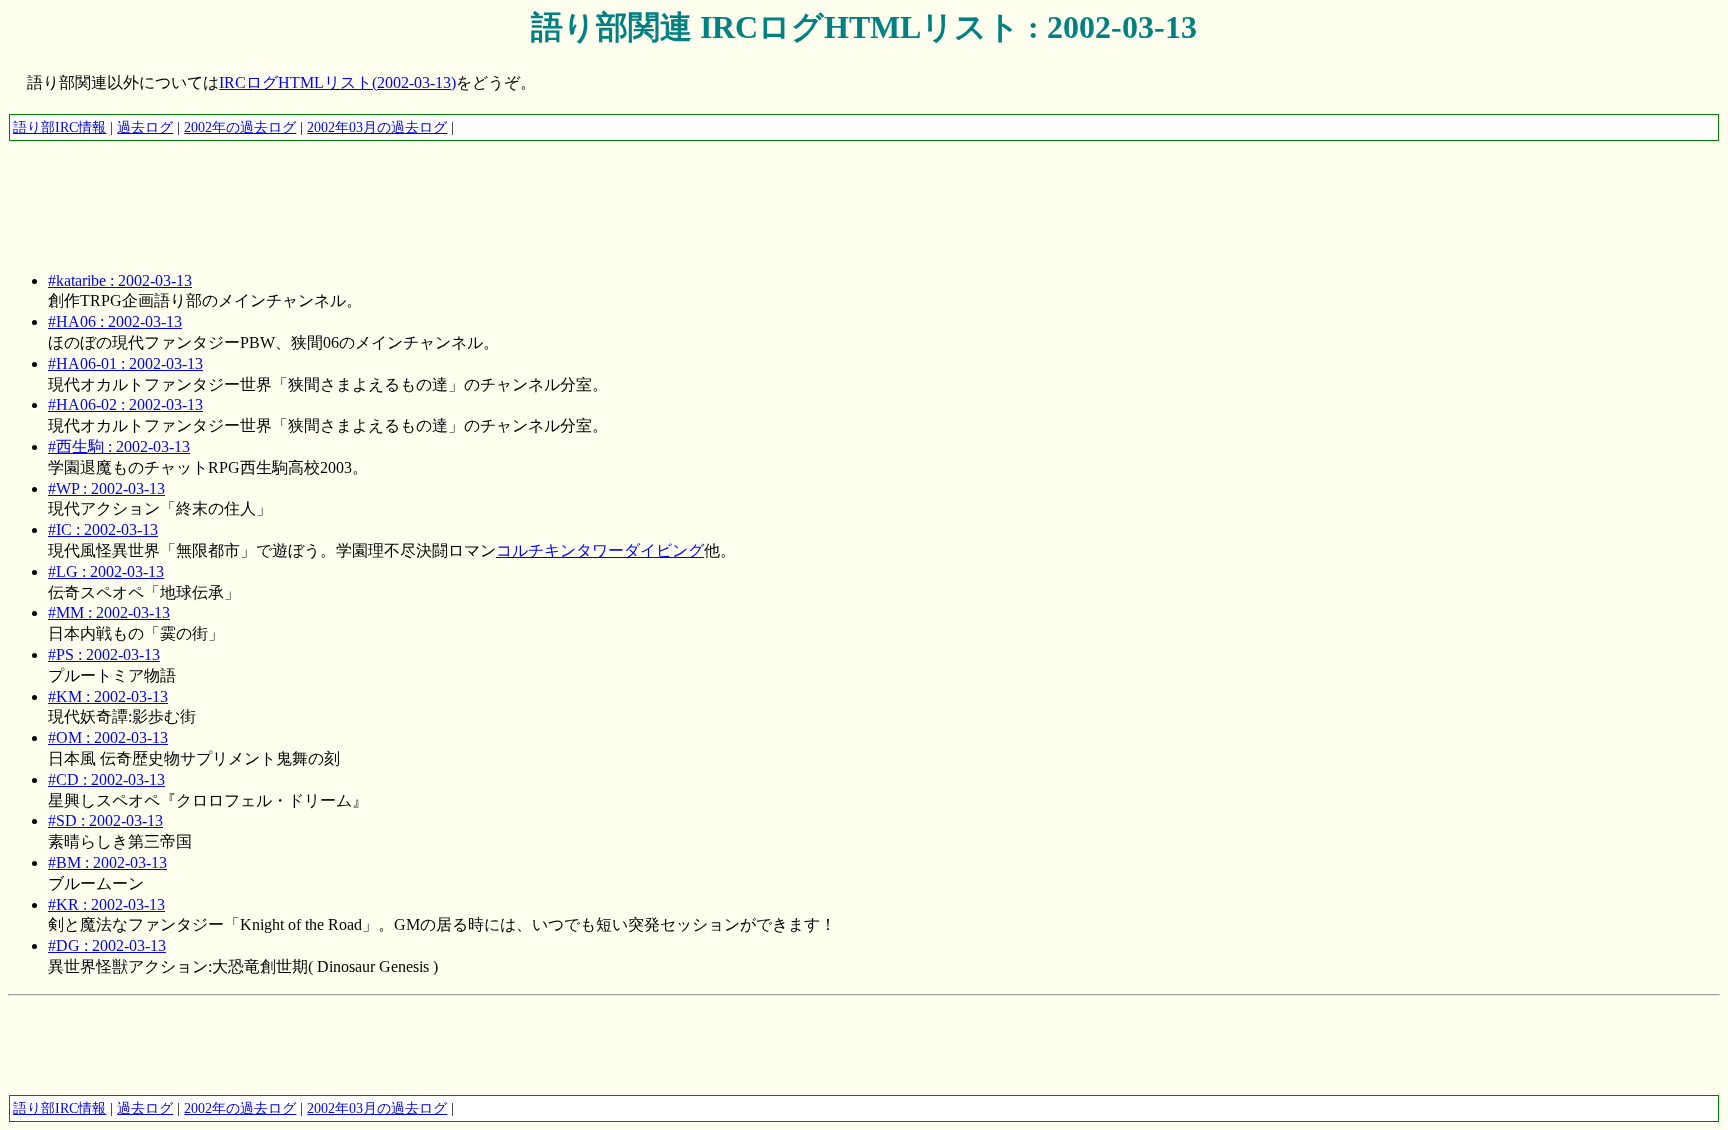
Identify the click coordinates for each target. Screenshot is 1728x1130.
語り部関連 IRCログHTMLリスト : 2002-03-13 (864, 27)
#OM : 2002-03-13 (108, 737)
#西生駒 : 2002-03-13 (119, 446)
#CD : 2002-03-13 (106, 779)
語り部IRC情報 (59, 127)
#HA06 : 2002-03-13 (115, 321)
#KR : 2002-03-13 (106, 904)
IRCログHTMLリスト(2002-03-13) (337, 82)
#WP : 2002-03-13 (106, 488)
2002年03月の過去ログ (377, 127)
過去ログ (145, 127)
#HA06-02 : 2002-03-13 (125, 404)
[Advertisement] (372, 187)
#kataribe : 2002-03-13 (120, 280)
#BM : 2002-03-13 (107, 862)
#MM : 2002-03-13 (109, 612)
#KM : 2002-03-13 (108, 696)
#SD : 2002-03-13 (105, 820)
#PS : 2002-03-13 (104, 654)
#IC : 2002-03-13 (103, 529)
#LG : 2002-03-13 (106, 571)
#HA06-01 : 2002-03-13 (125, 363)
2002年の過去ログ (240, 127)
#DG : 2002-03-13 (107, 945)
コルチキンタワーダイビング (600, 550)
